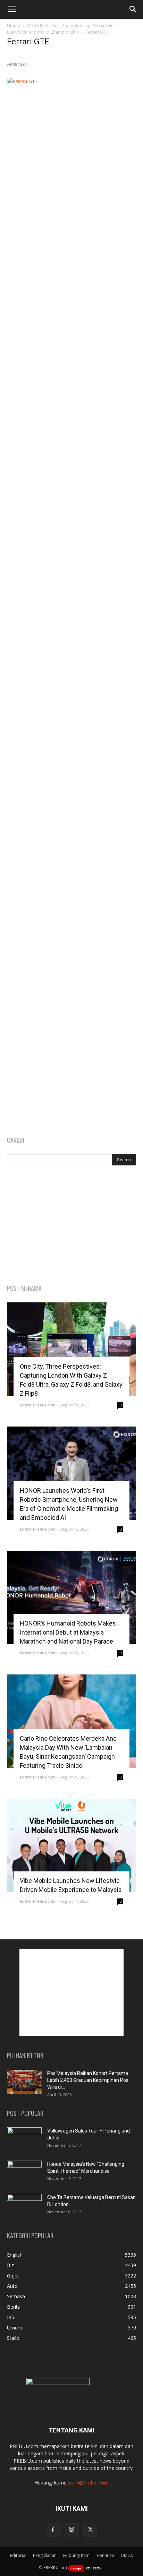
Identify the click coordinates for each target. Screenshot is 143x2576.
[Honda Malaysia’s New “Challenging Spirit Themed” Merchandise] (24, 2173)
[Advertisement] (71, 1225)
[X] (90, 2530)
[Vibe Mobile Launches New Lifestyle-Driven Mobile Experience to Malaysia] (71, 1845)
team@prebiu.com (88, 2483)
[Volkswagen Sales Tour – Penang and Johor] (24, 2139)
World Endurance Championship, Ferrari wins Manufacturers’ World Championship (61, 29)
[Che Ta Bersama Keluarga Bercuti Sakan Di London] (24, 2206)
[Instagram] (71, 2530)
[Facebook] (53, 2530)
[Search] (133, 9)
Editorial (18, 2555)
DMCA (127, 2555)
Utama (14, 26)
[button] (12, 9)
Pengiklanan (45, 2555)
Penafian (106, 2555)
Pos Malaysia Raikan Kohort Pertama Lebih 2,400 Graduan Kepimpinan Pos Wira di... (88, 2080)
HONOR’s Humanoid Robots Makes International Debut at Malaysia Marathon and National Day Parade (68, 1632)
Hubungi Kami (77, 2555)
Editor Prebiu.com (38, 1405)
